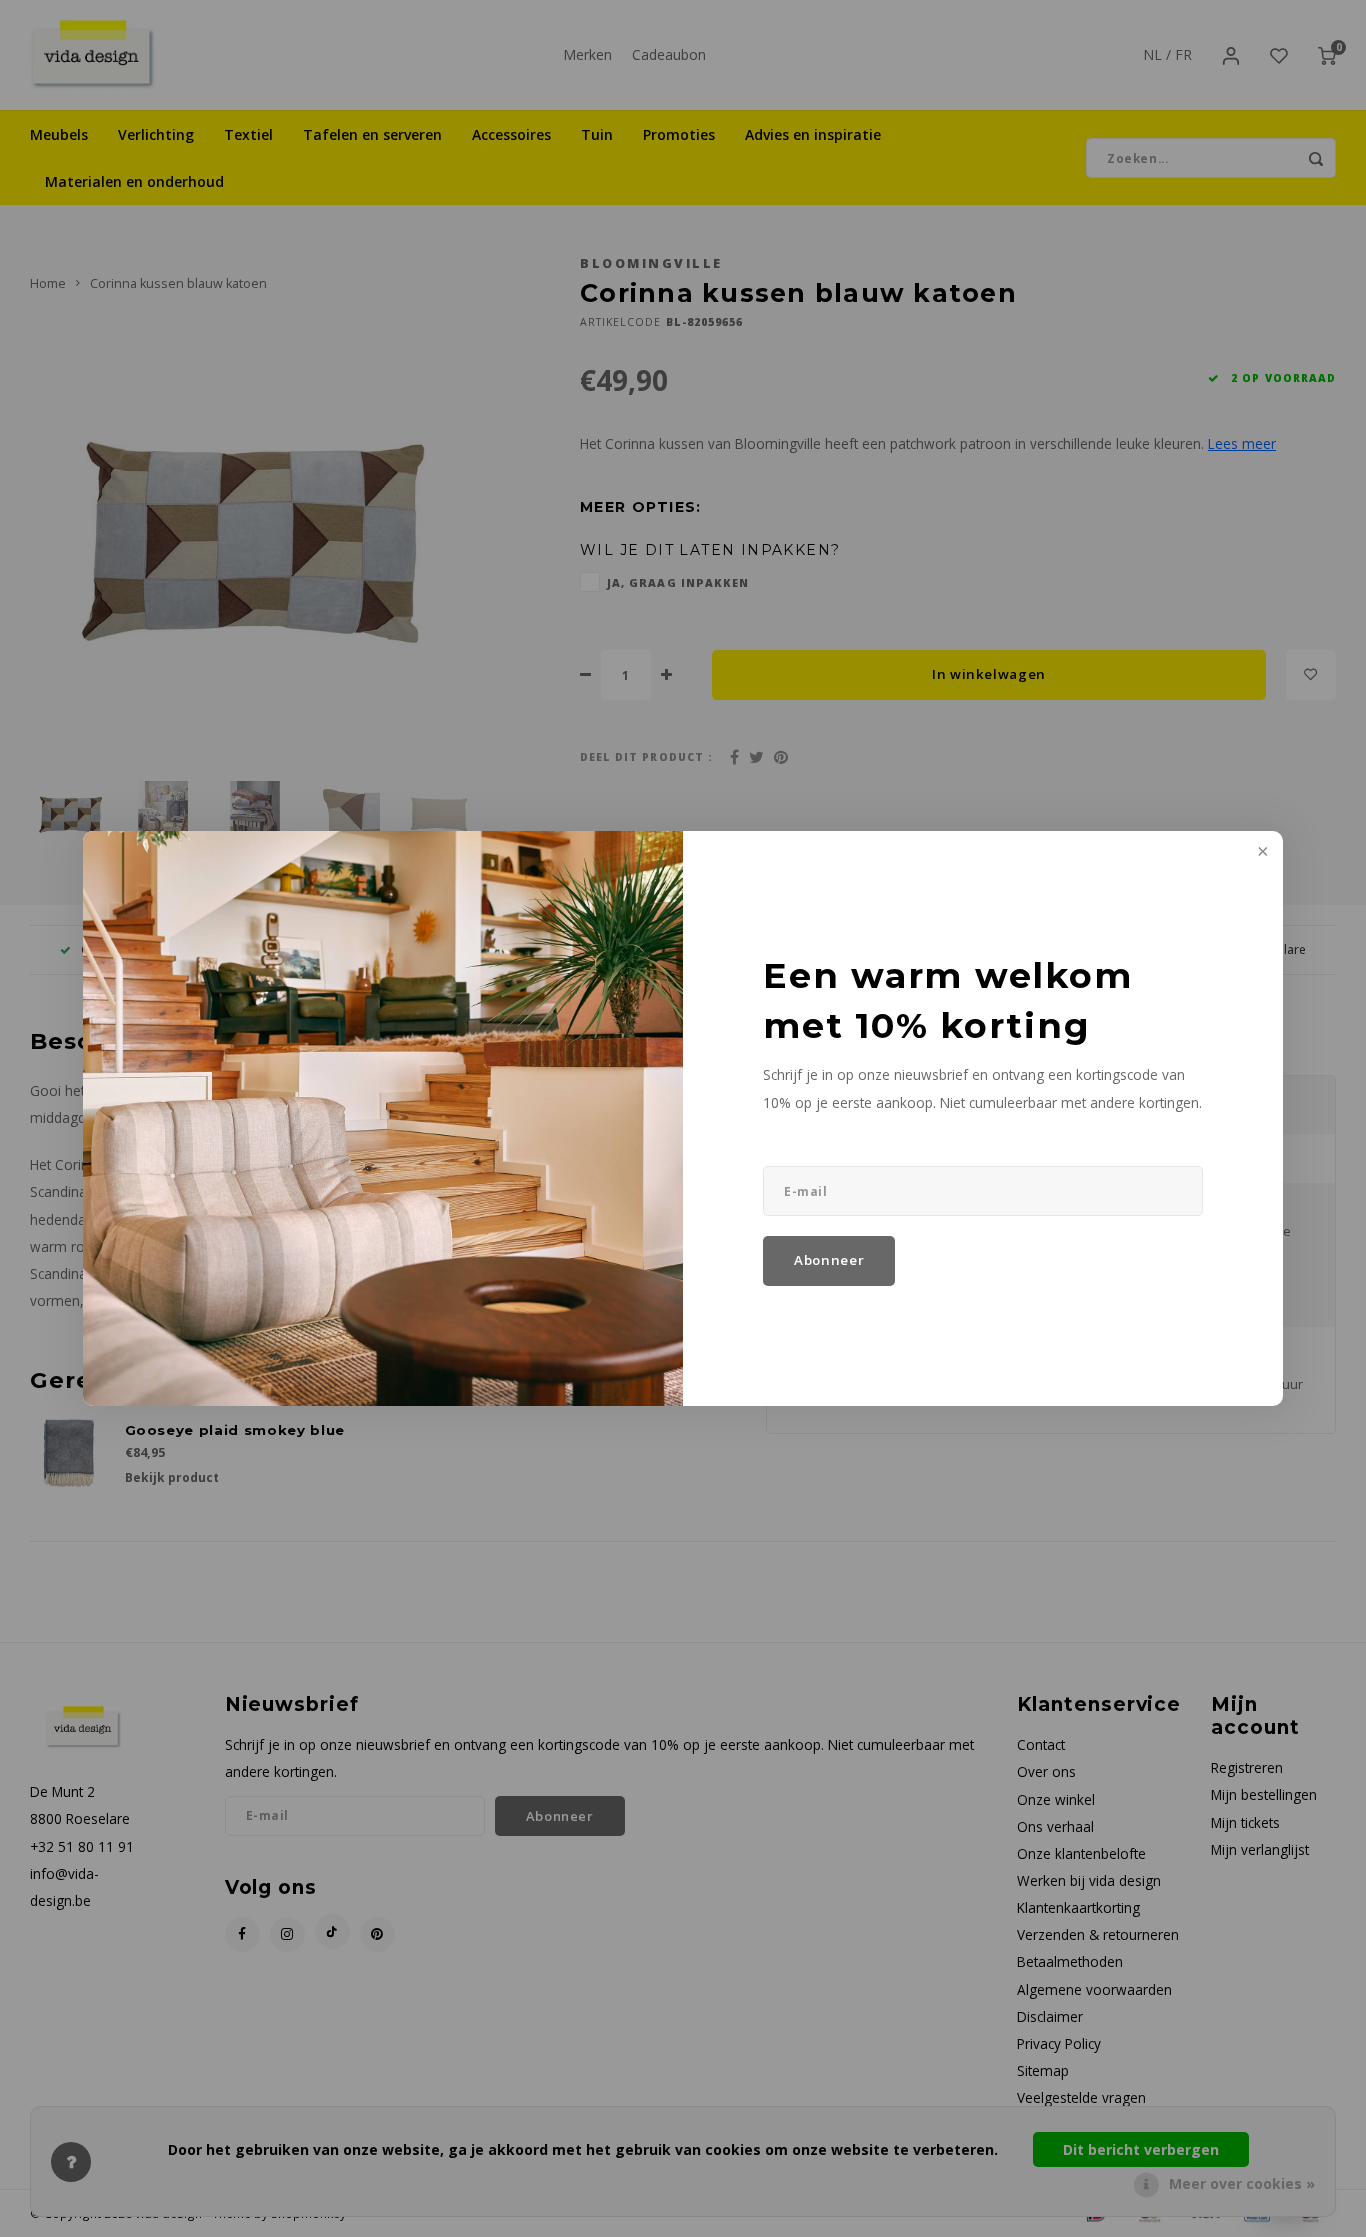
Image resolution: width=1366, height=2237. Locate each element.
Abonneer (829, 1260)
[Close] (1261, 853)
